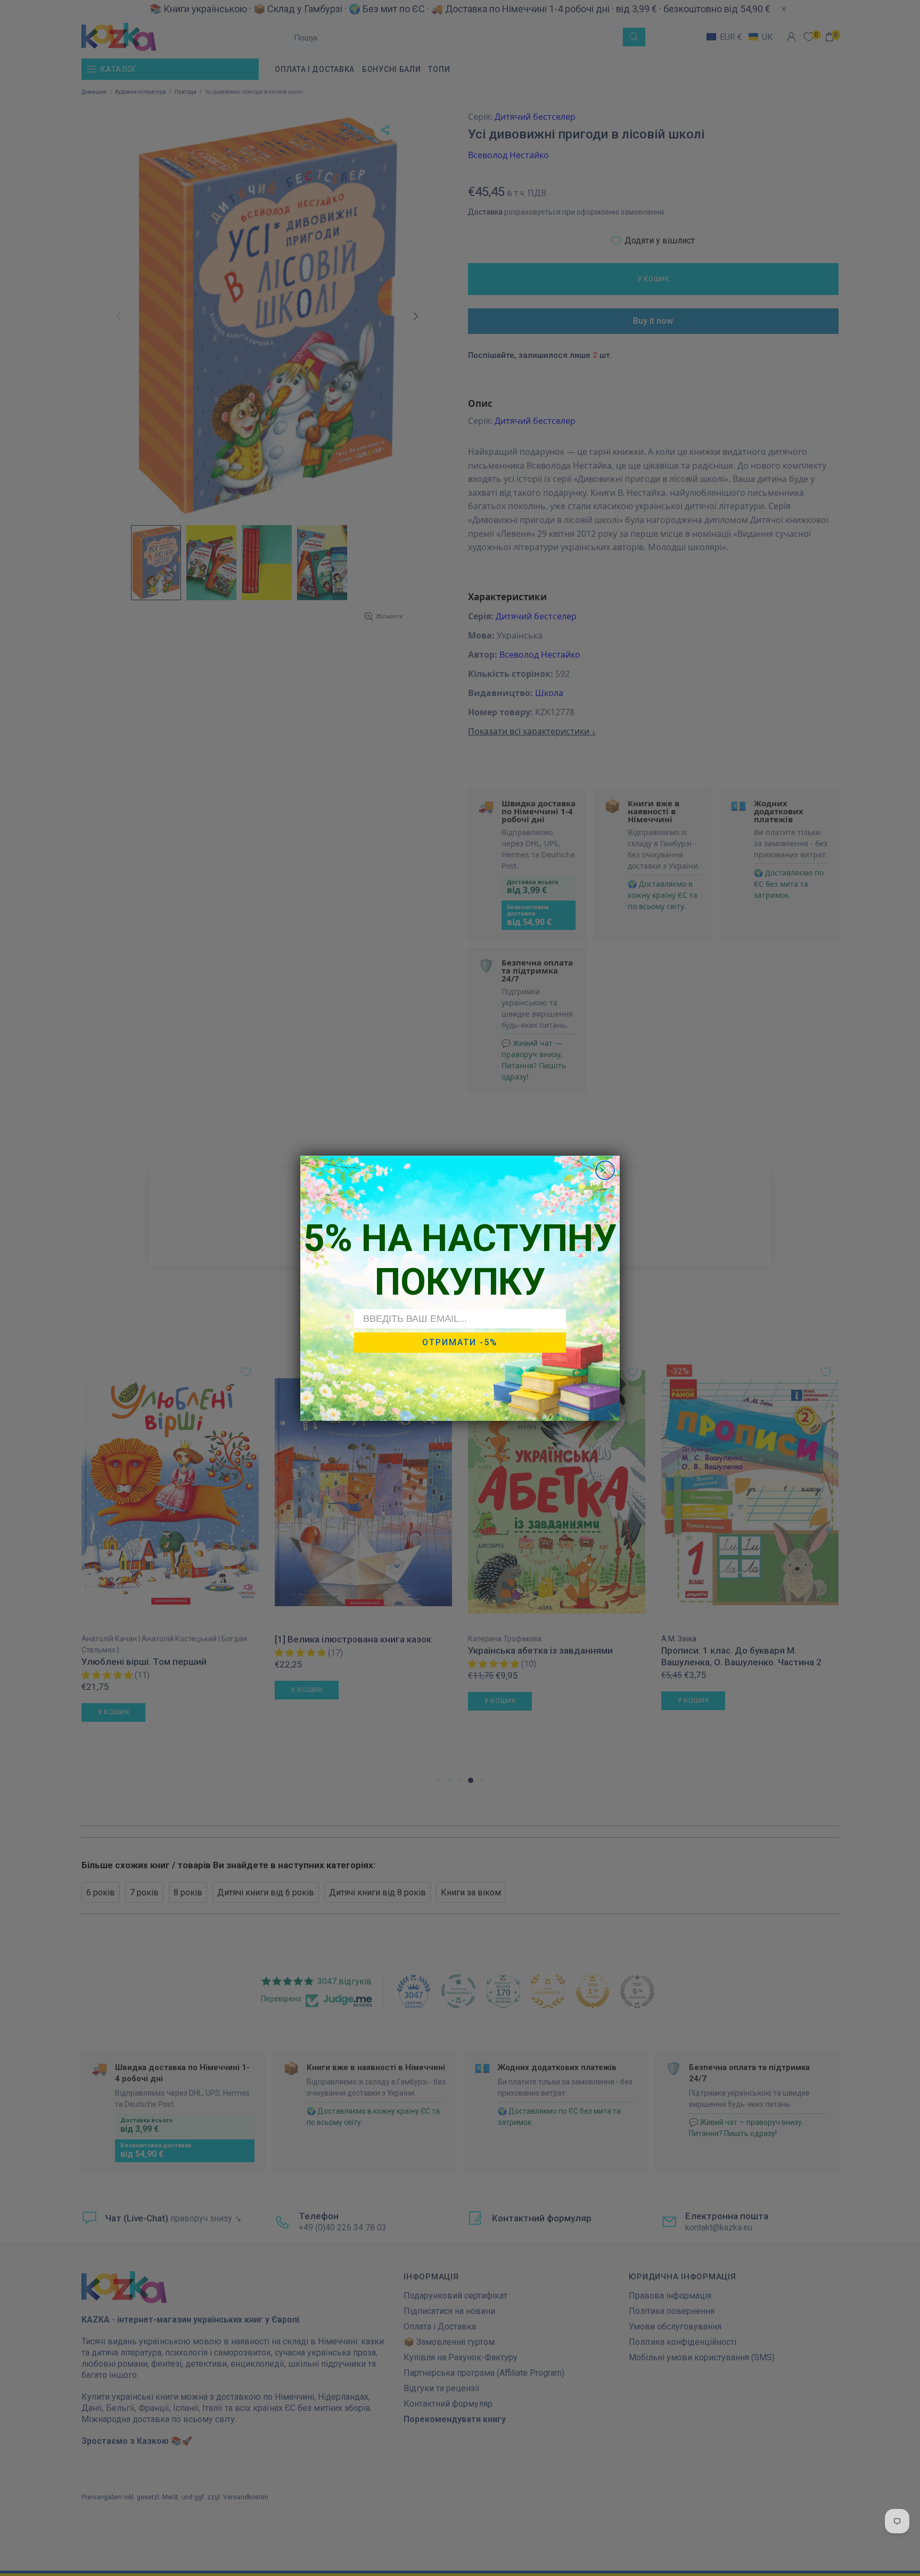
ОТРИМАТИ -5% (460, 1342)
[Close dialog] (605, 1170)
